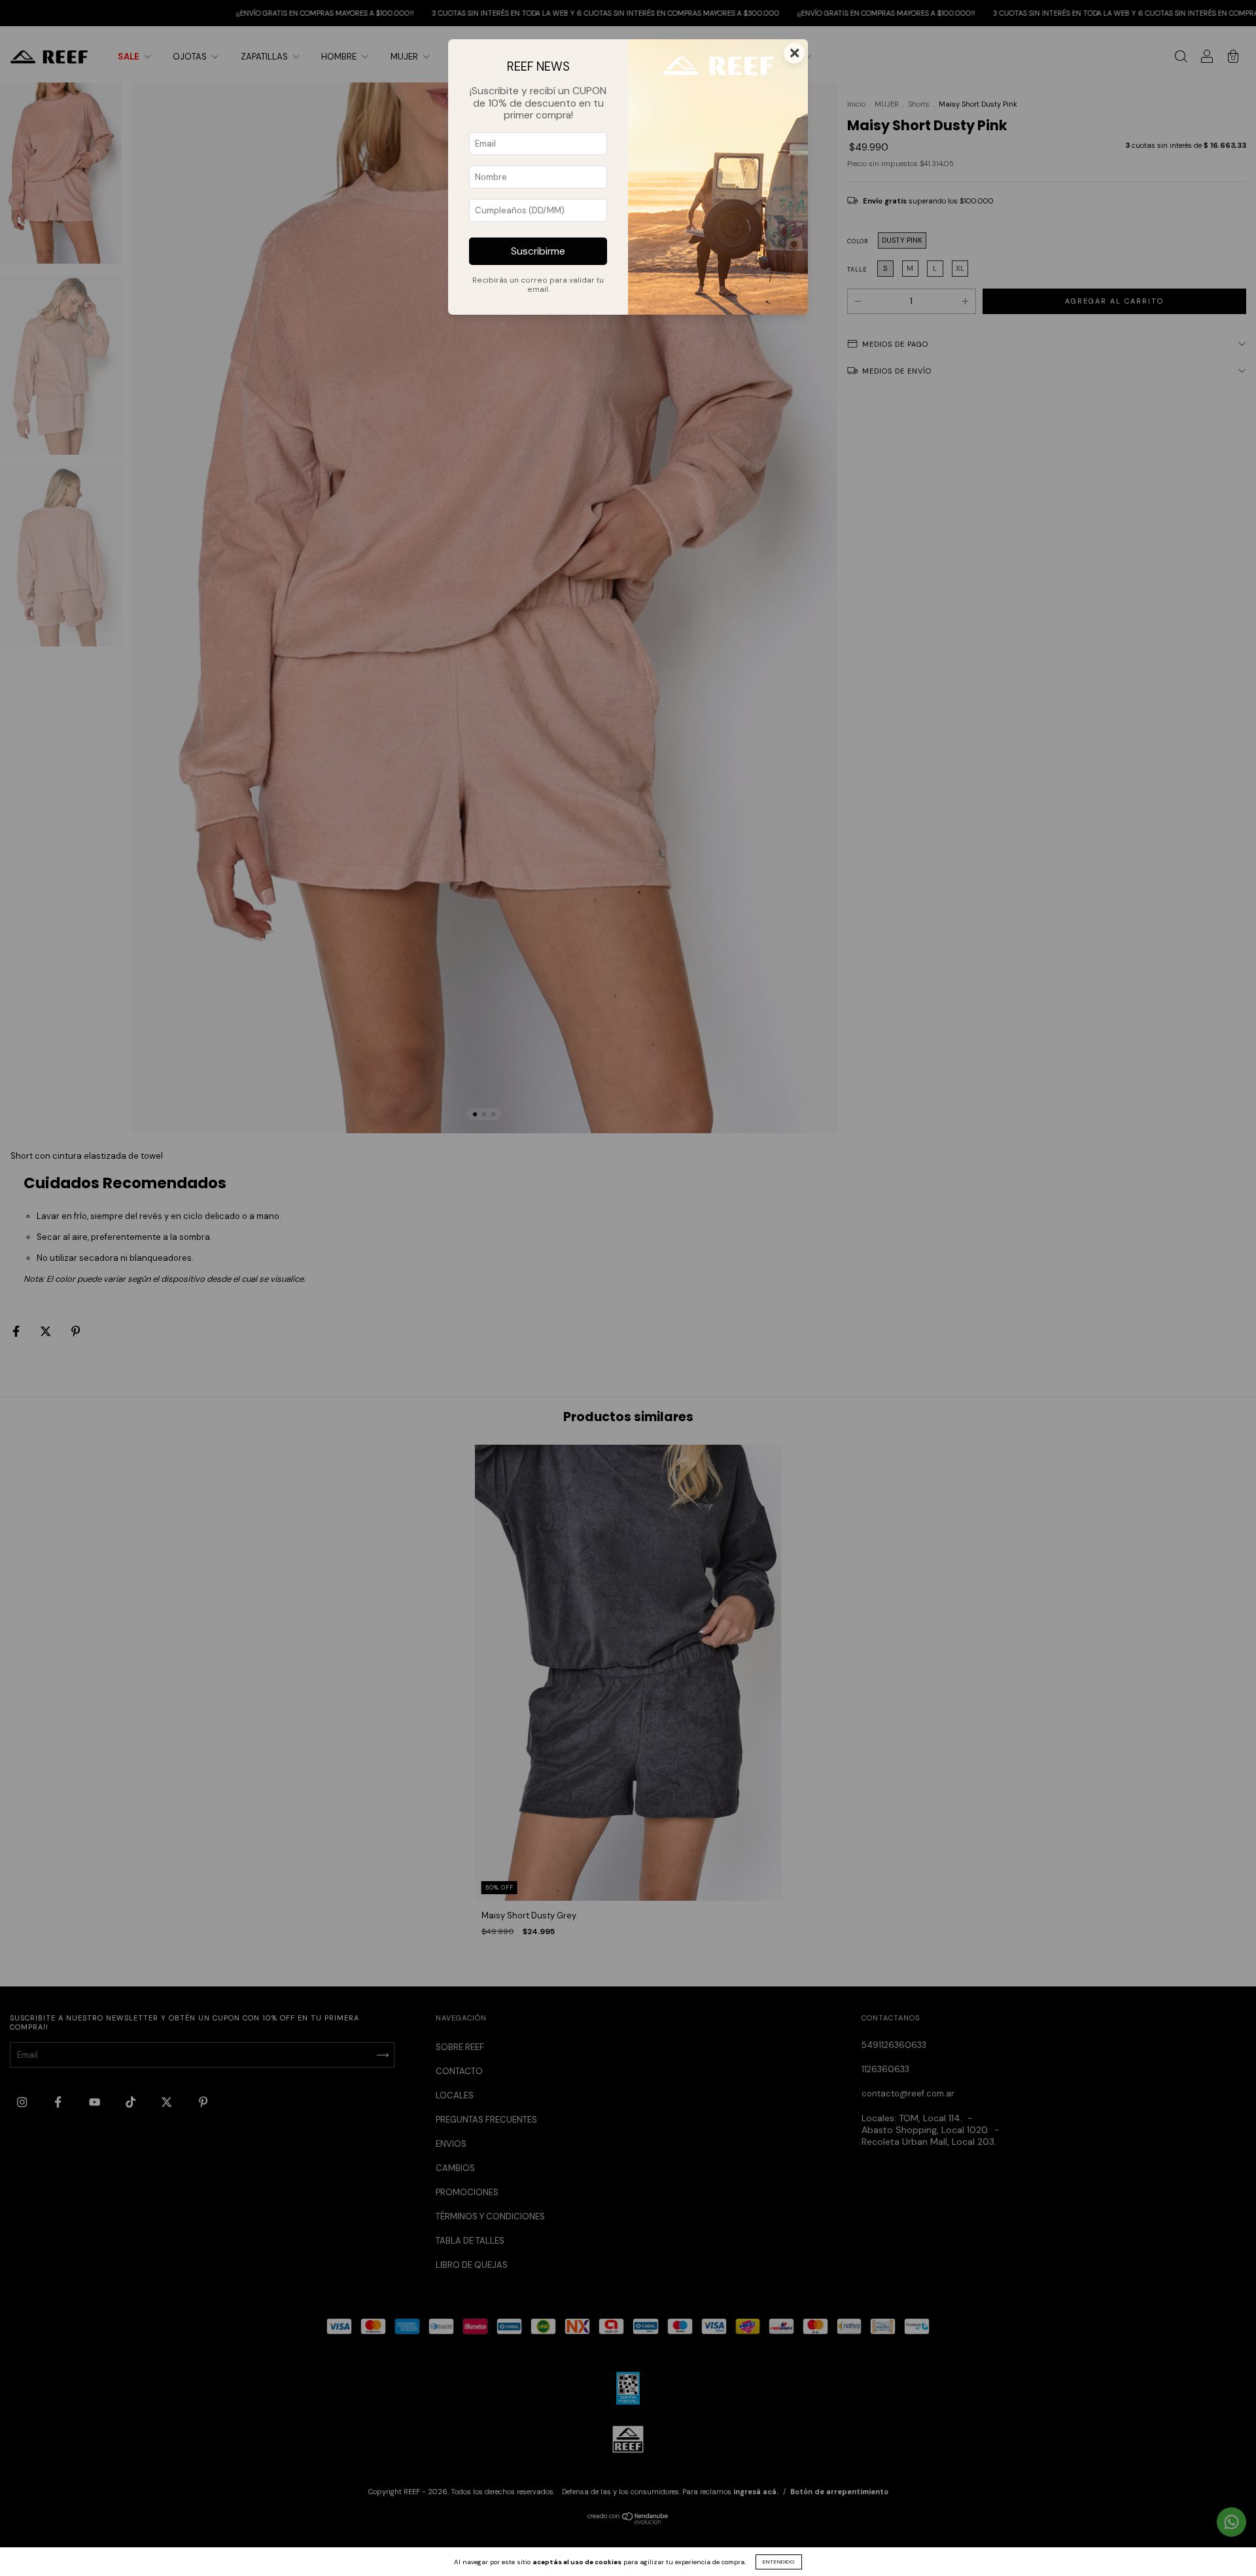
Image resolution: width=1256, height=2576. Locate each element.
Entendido (779, 2562)
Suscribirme (538, 251)
